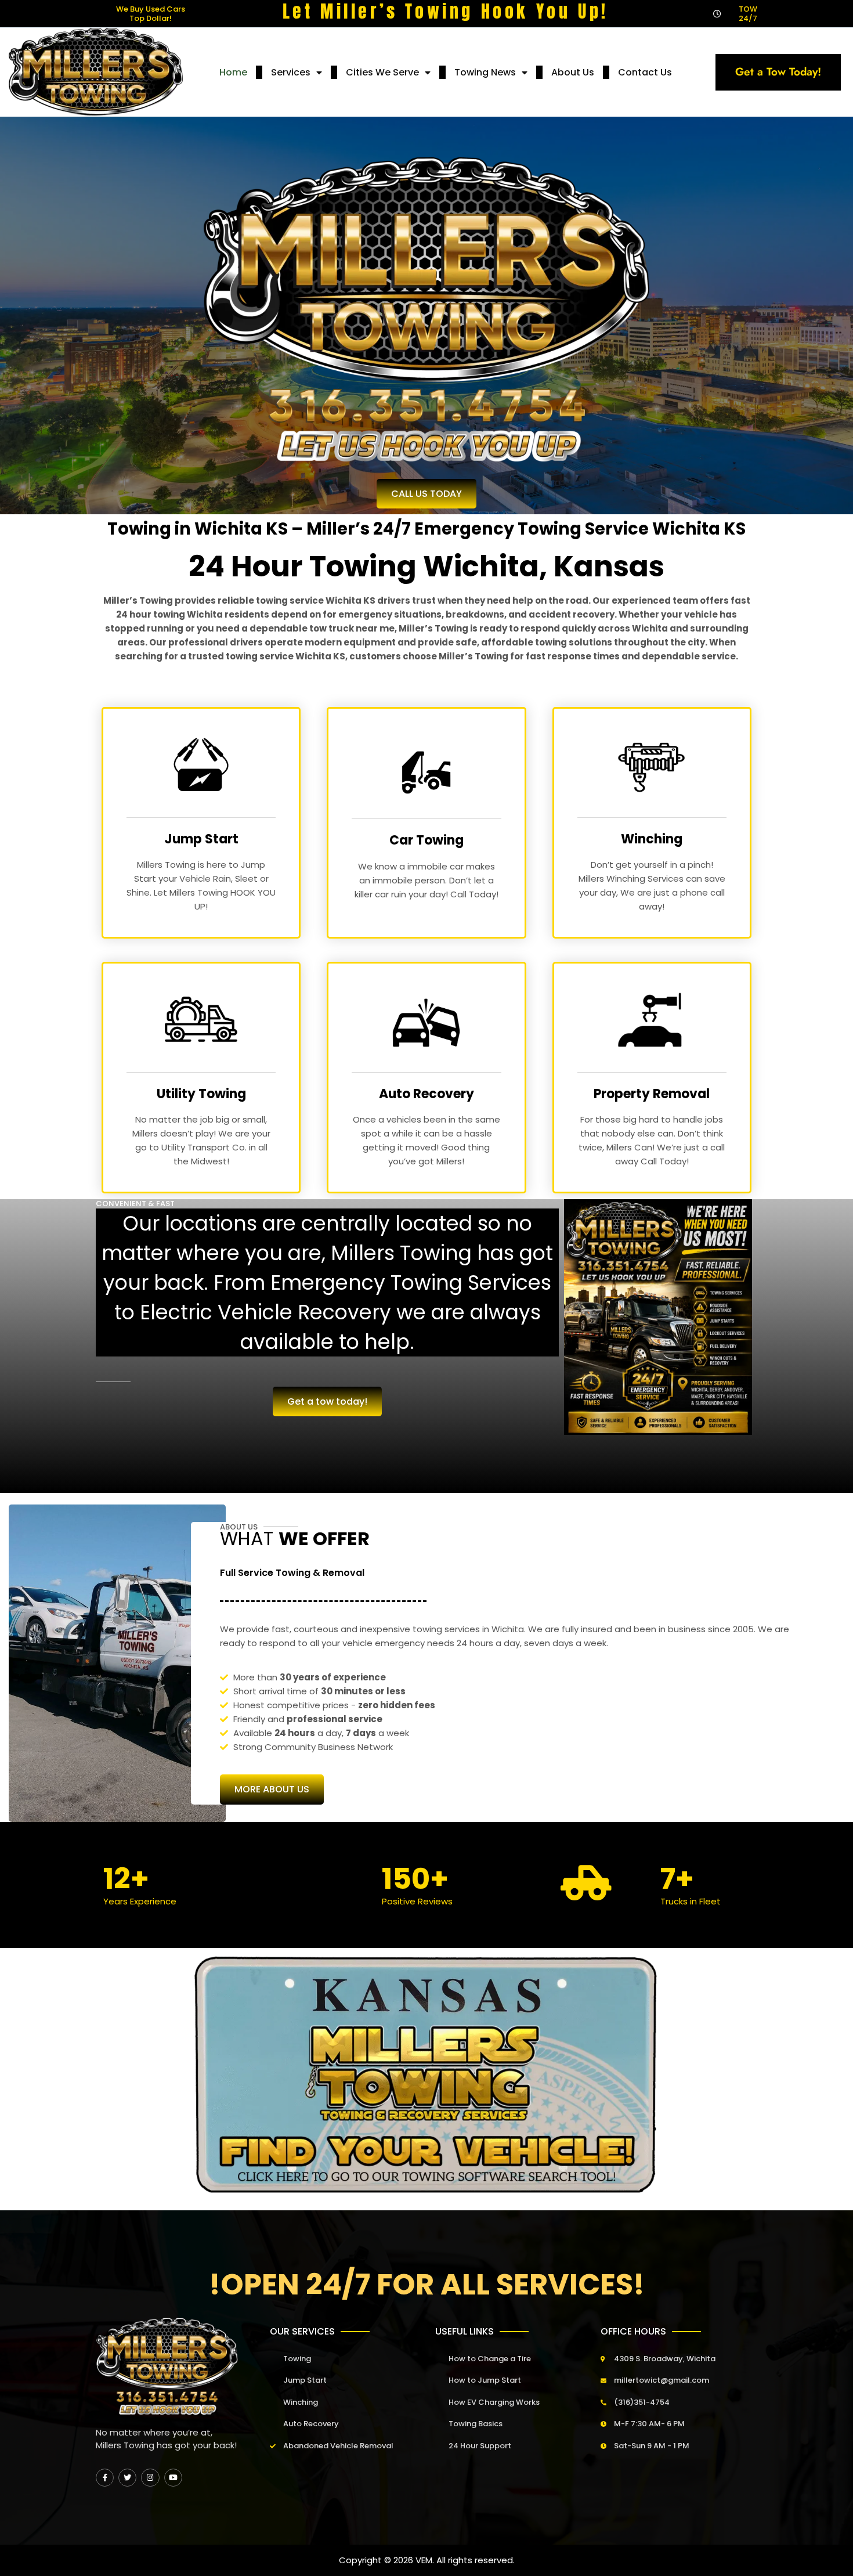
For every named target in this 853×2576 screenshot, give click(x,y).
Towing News (485, 72)
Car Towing (426, 840)
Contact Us (645, 72)
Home (233, 72)
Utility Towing (201, 1094)
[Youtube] (173, 2478)
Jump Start (201, 839)
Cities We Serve (382, 72)
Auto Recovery (426, 1094)
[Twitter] (127, 2478)
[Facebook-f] (105, 2478)
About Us (573, 72)
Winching (652, 839)
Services (291, 72)
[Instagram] (150, 2478)
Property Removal (652, 1094)
